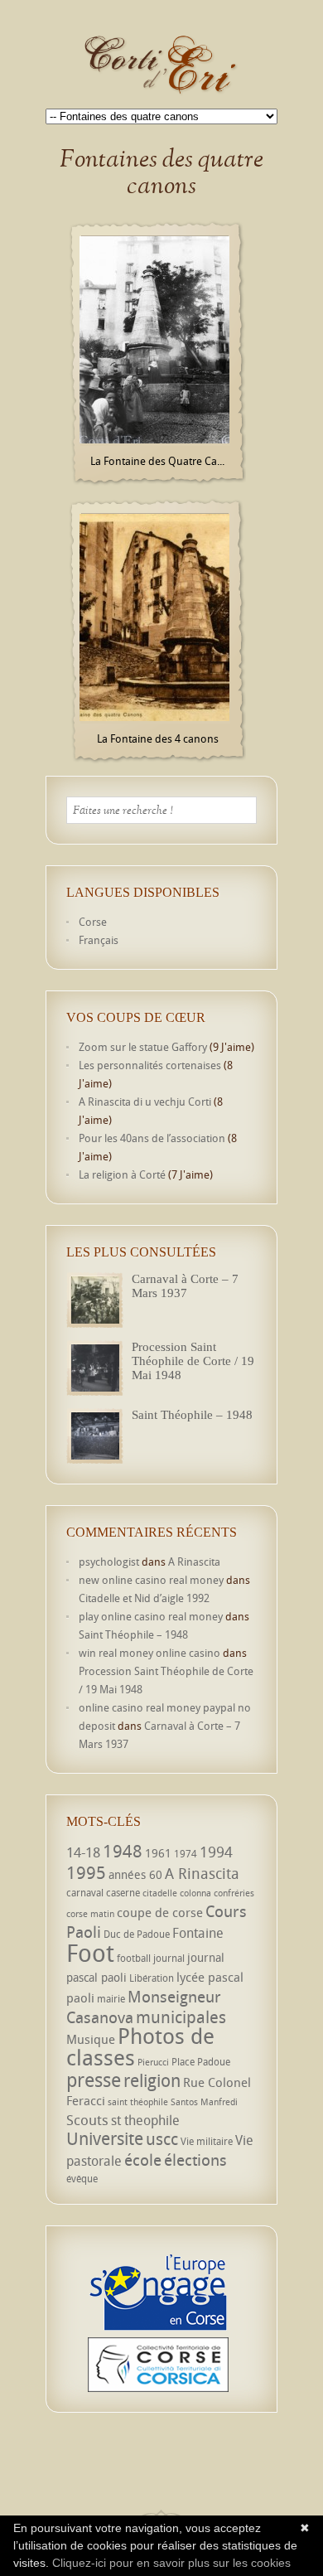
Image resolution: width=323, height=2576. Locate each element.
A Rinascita (194, 1562)
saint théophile (138, 2102)
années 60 (135, 1874)
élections (195, 2160)
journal (169, 1958)
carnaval (85, 1893)
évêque (82, 2179)
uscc (162, 2139)
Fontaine (198, 1933)
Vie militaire (207, 2141)
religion (152, 2080)
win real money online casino (149, 1653)
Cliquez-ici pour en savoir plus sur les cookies (171, 2563)
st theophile (145, 2120)
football (134, 1958)
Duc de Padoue (137, 1934)
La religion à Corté (122, 1174)
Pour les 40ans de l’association (152, 1138)
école (143, 2160)
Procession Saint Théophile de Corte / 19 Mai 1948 (193, 1361)
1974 (186, 1854)
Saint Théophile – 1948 (192, 1415)
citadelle (160, 1893)
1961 (158, 1853)
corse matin (90, 1914)
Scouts (87, 2120)
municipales (181, 2017)
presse (94, 2080)
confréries (234, 1893)
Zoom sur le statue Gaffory (143, 1047)
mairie (111, 1999)
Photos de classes (140, 2046)
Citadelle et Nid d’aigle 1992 (144, 1598)
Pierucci (153, 2062)
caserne (123, 1893)
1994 (216, 1852)
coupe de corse (160, 1912)
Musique (91, 2039)
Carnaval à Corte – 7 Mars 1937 (185, 1286)
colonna (195, 1893)
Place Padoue (201, 2062)
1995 (86, 1872)
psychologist (109, 1562)
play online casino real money (151, 1616)
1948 (123, 1851)
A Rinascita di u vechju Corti (145, 1102)
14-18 (83, 1852)
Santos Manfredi (204, 2102)
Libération (152, 1978)
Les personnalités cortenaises (150, 1065)
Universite (105, 2138)
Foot (90, 1953)
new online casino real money (151, 1580)
